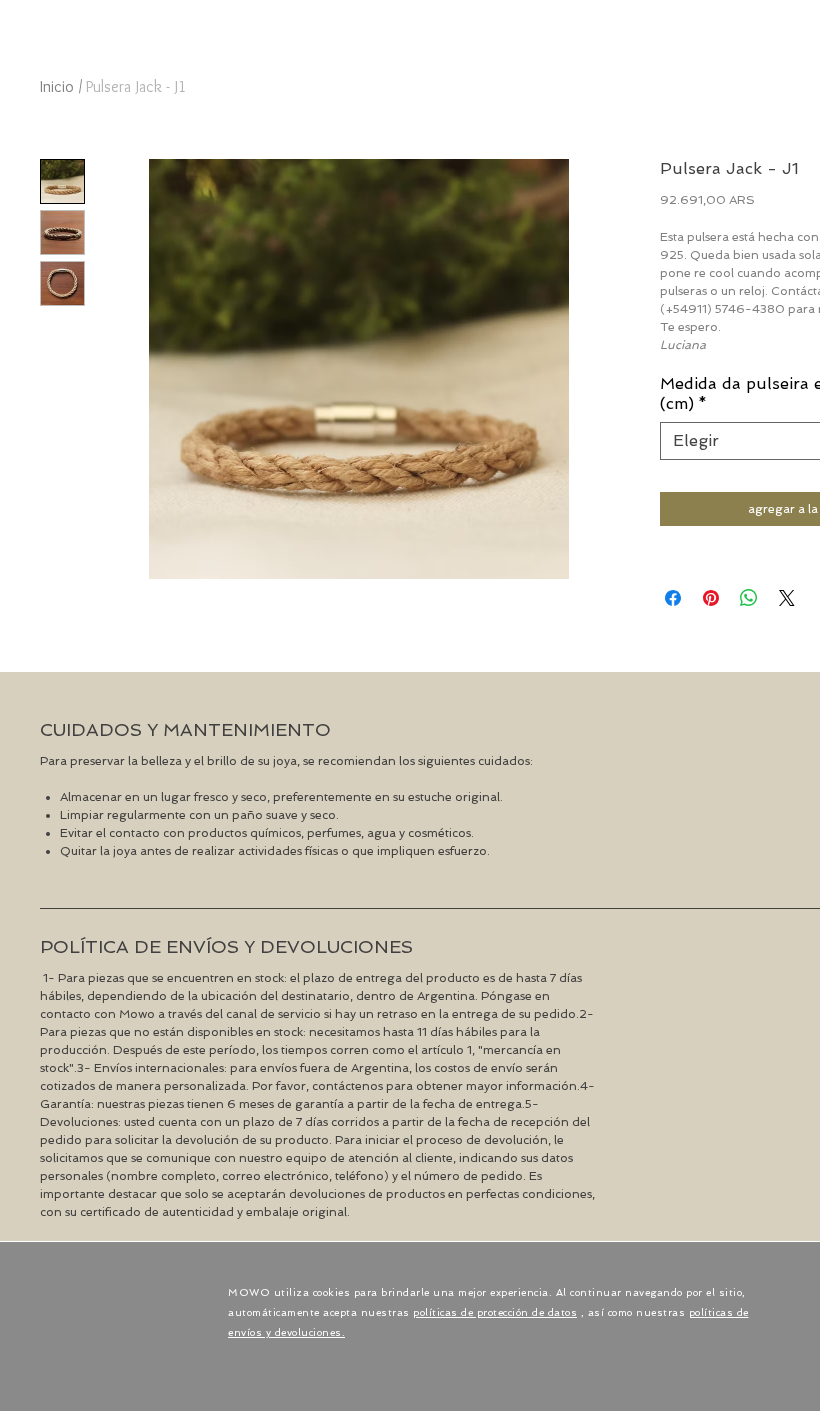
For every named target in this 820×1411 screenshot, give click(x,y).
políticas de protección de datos (495, 1312)
